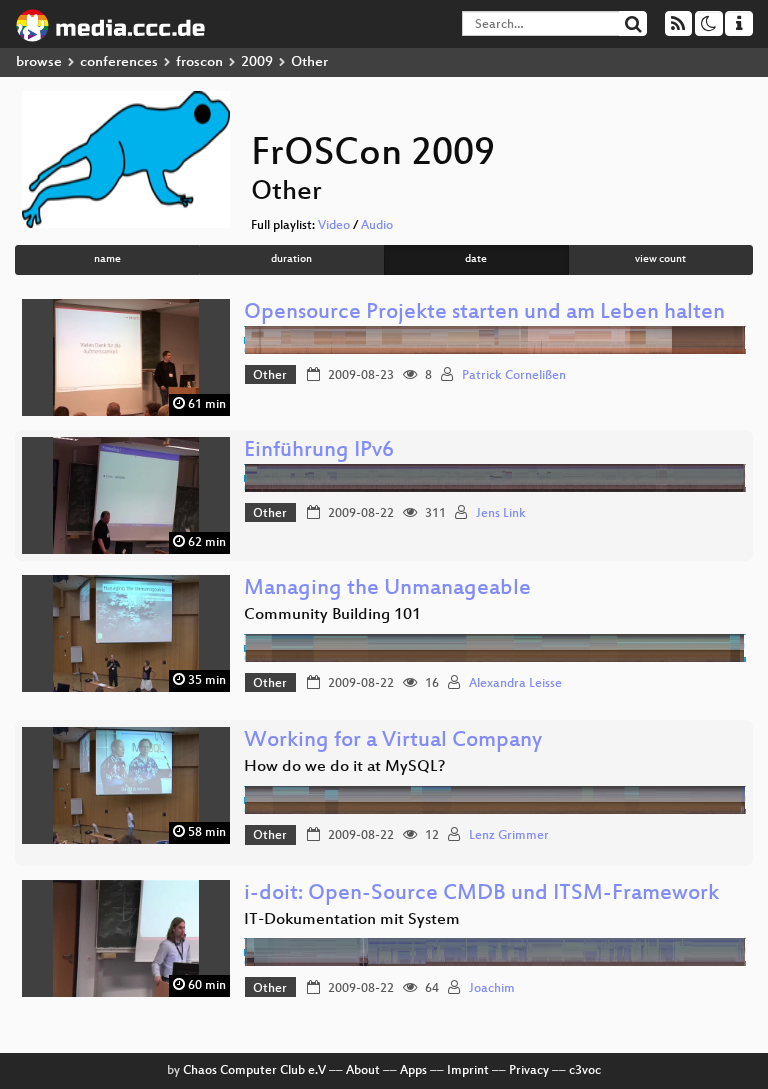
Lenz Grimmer (509, 836)
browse (39, 62)
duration (291, 259)
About (363, 1071)
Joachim (492, 989)
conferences (119, 62)
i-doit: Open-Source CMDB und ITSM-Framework (481, 894)
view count (660, 259)
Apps (413, 1071)
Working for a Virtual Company (393, 741)
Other (270, 376)
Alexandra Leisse (515, 684)
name (107, 259)
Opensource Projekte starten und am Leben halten (484, 313)
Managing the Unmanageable (387, 589)
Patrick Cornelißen (514, 376)
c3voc (585, 1071)
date (476, 259)
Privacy (529, 1071)
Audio (377, 226)
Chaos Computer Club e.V (254, 1071)
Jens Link (501, 514)
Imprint (468, 1071)
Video (334, 226)
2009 (257, 62)
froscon (199, 62)
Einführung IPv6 (319, 451)
